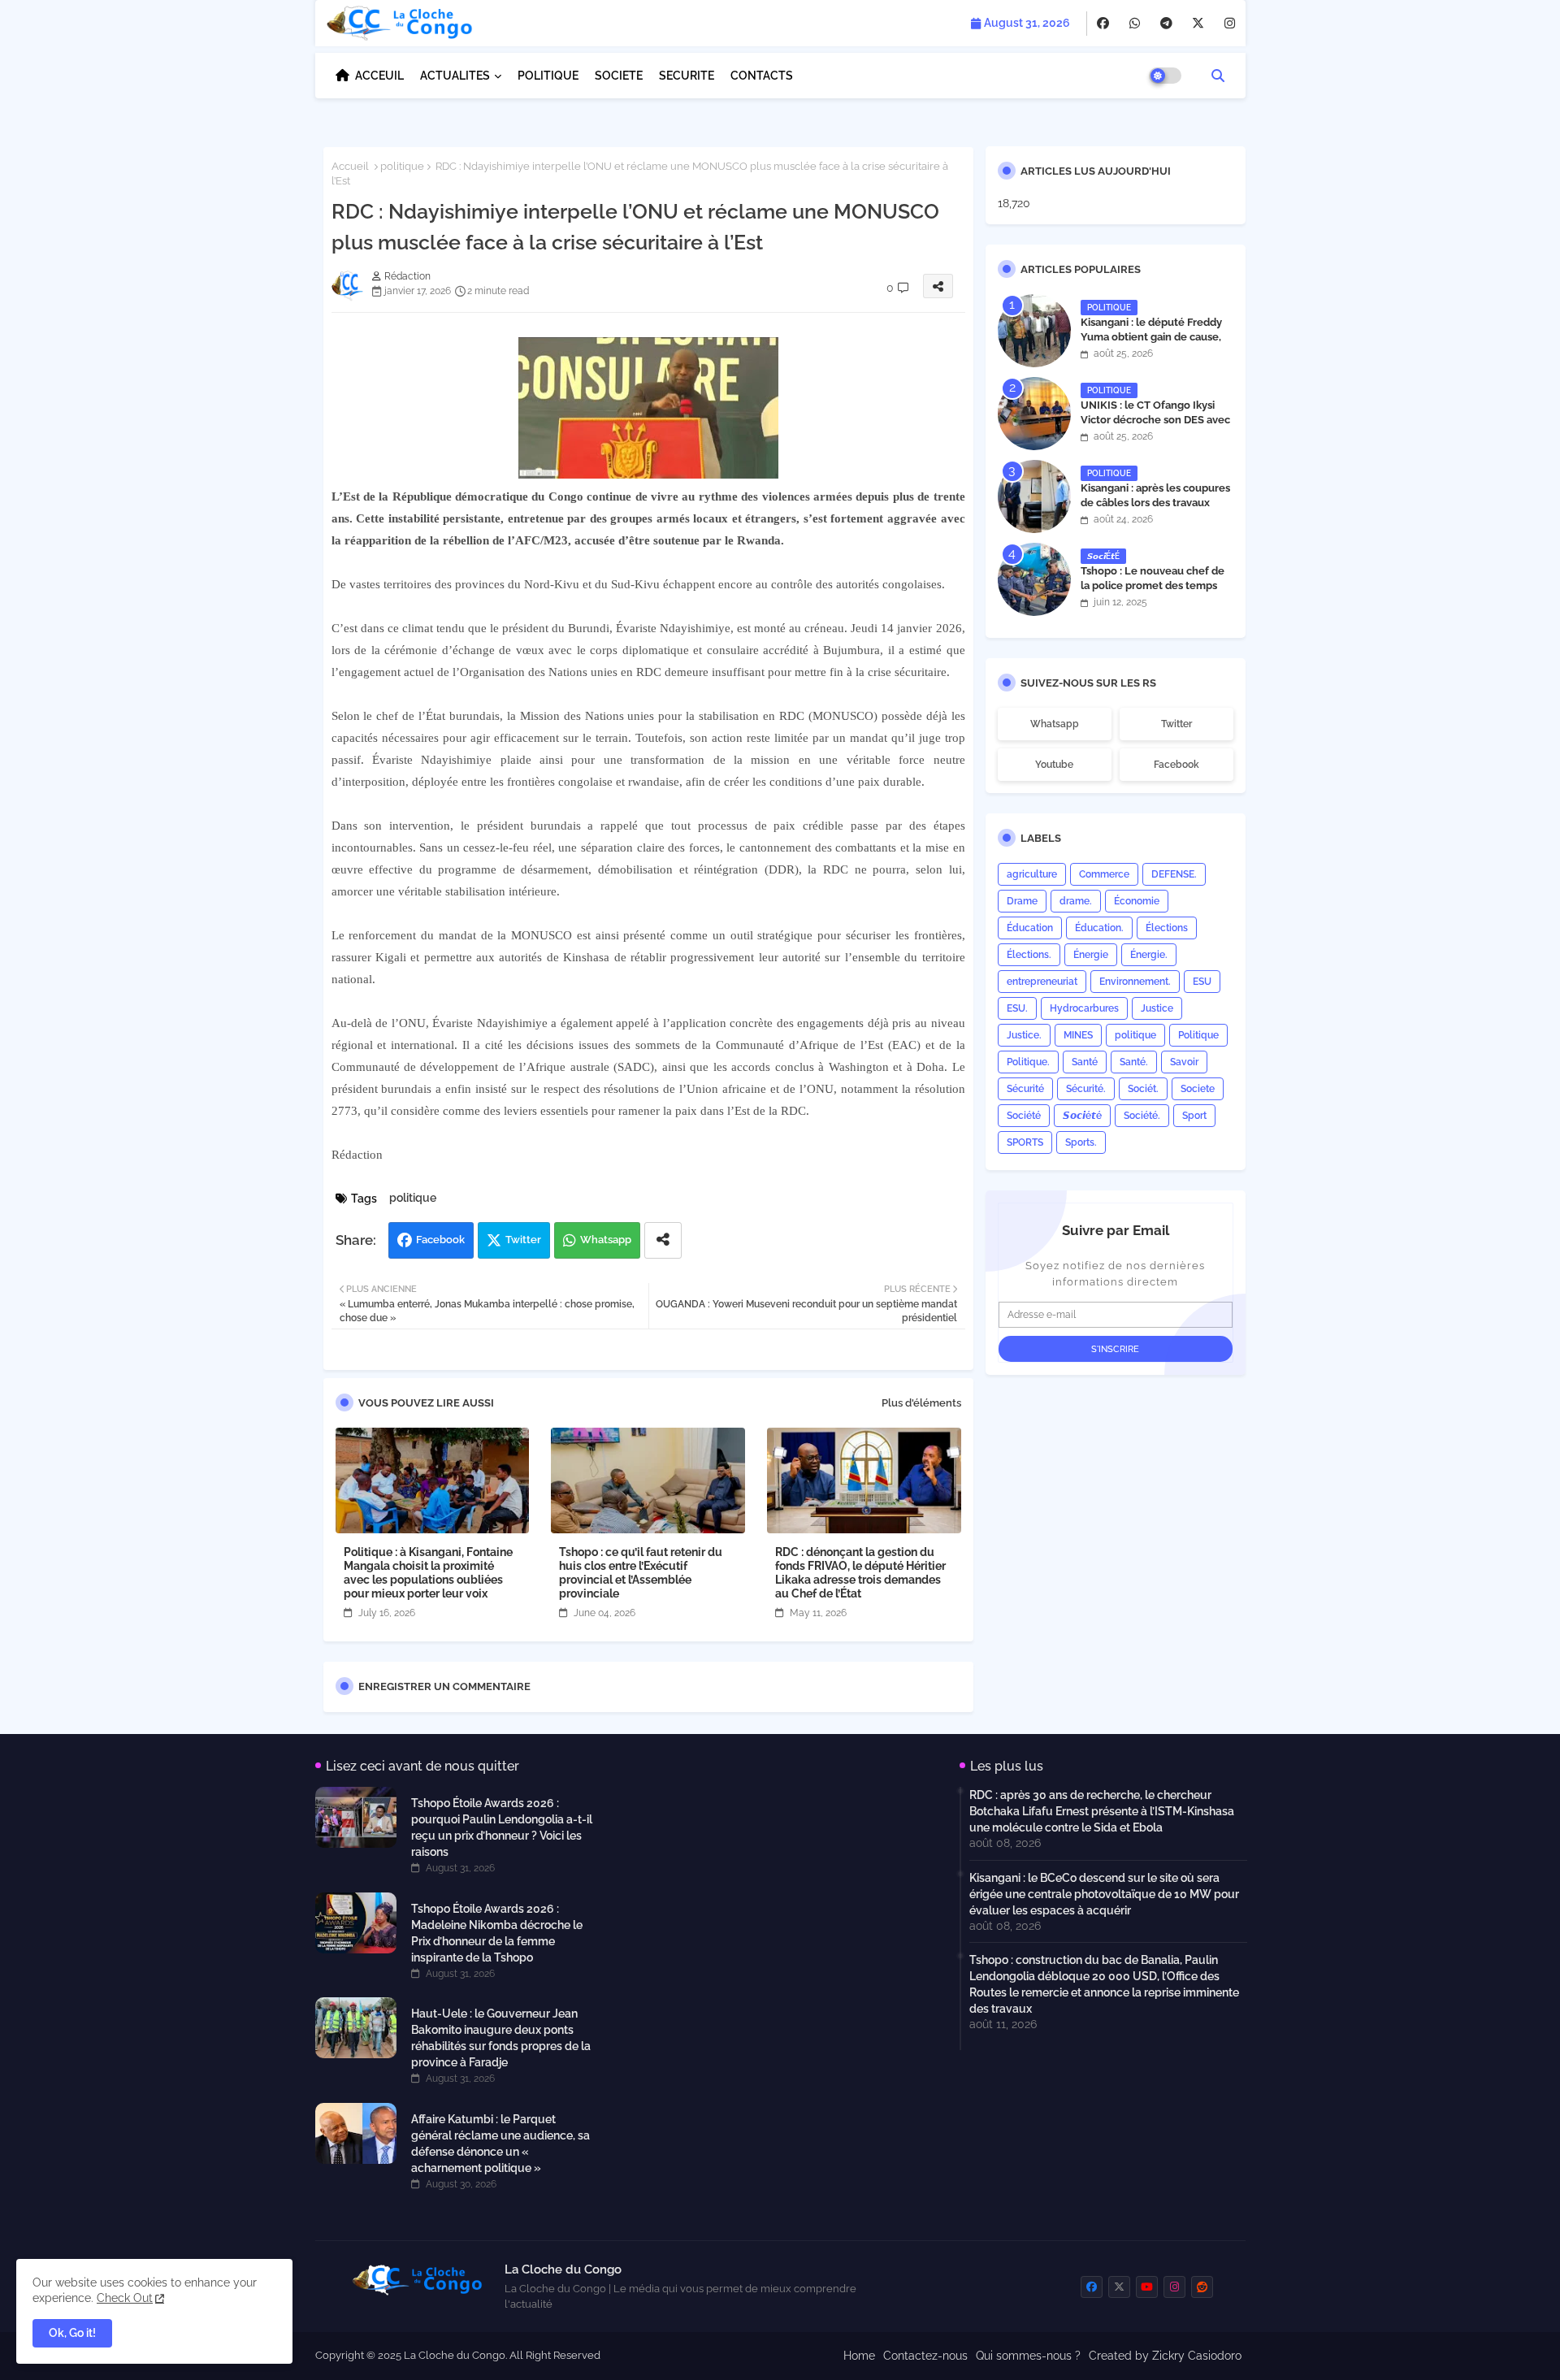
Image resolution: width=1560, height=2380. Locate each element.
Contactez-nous (925, 2356)
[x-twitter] (1198, 24)
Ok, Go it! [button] (72, 2333)
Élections (1167, 928)
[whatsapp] (1135, 24)
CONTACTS (762, 76)
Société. (1142, 1116)
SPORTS (1025, 1142)
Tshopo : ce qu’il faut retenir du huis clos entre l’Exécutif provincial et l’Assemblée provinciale (641, 1573)
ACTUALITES (455, 76)
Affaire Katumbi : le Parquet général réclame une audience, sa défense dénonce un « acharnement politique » (500, 2144)
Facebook (440, 1240)
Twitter (523, 1240)
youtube (1054, 765)
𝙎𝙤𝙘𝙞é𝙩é (1082, 1116)
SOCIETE (619, 76)
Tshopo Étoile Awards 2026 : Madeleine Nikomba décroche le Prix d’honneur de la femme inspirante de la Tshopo (497, 1933)
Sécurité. (1086, 1089)
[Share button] (663, 1240)
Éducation (1030, 928)
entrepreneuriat (1042, 982)
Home (859, 2356)
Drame (1022, 901)
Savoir (1184, 1062)
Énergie (1091, 955)
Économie (1137, 901)
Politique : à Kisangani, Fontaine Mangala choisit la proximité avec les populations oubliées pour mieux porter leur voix (428, 1573)
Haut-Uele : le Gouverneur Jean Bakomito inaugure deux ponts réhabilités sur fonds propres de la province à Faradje (501, 2038)
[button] (1218, 76)
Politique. (1028, 1062)
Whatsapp (606, 1240)
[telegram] (1166, 24)
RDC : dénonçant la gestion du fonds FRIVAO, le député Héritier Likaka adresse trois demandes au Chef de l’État (860, 1573)
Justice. (1024, 1035)
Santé (1085, 1062)
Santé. (1134, 1062)
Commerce (1104, 874)
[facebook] (1103, 24)
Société (1024, 1116)
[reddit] (1202, 2287)
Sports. (1081, 1142)
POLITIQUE (548, 76)
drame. (1076, 901)
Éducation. (1099, 928)
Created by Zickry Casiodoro (1165, 2356)
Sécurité (1025, 1089)
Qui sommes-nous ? (1028, 2356)
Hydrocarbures (1084, 1008)
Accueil (350, 166)
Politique (1198, 1035)
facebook (1176, 765)
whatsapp (1055, 724)
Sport (1194, 1116)
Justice (1157, 1008)
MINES (1078, 1035)
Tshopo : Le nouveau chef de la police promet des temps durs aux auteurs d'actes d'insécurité (1153, 593)
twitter (1176, 724)
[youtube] (1147, 2287)
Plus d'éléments (921, 1403)
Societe (1198, 1089)
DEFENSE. (1174, 874)
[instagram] (1230, 24)
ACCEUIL (379, 76)
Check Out (125, 2298)
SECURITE (687, 76)
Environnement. (1135, 982)
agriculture (1032, 874)
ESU (1202, 982)
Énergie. (1149, 955)
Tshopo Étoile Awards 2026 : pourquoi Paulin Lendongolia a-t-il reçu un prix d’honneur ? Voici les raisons (502, 1827)
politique (402, 166)
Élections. (1029, 955)
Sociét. (1143, 1089)
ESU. (1017, 1008)
